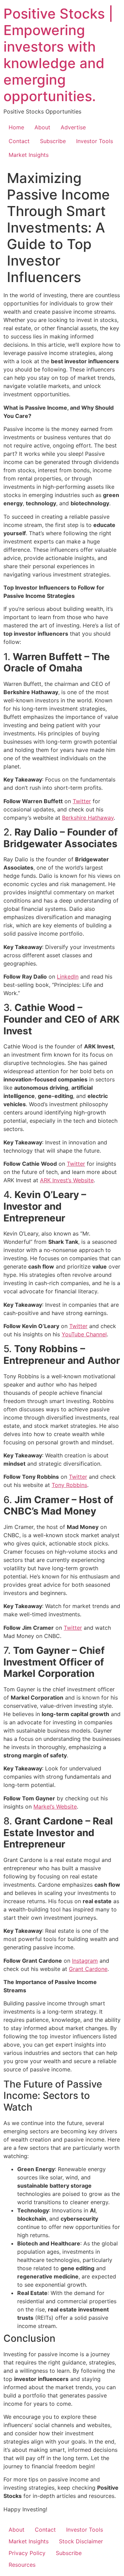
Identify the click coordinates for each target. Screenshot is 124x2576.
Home (16, 127)
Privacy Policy (27, 2553)
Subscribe (53, 141)
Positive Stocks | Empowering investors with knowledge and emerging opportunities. (58, 55)
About (42, 127)
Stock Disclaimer (81, 2541)
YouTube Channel (84, 1334)
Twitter (82, 801)
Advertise (73, 127)
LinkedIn (68, 977)
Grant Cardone (88, 1969)
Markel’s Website (55, 1807)
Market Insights (29, 155)
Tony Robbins (69, 1485)
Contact (19, 141)
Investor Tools (95, 141)
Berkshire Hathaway (88, 818)
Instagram (85, 1961)
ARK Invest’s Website (67, 1180)
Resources (22, 2565)
